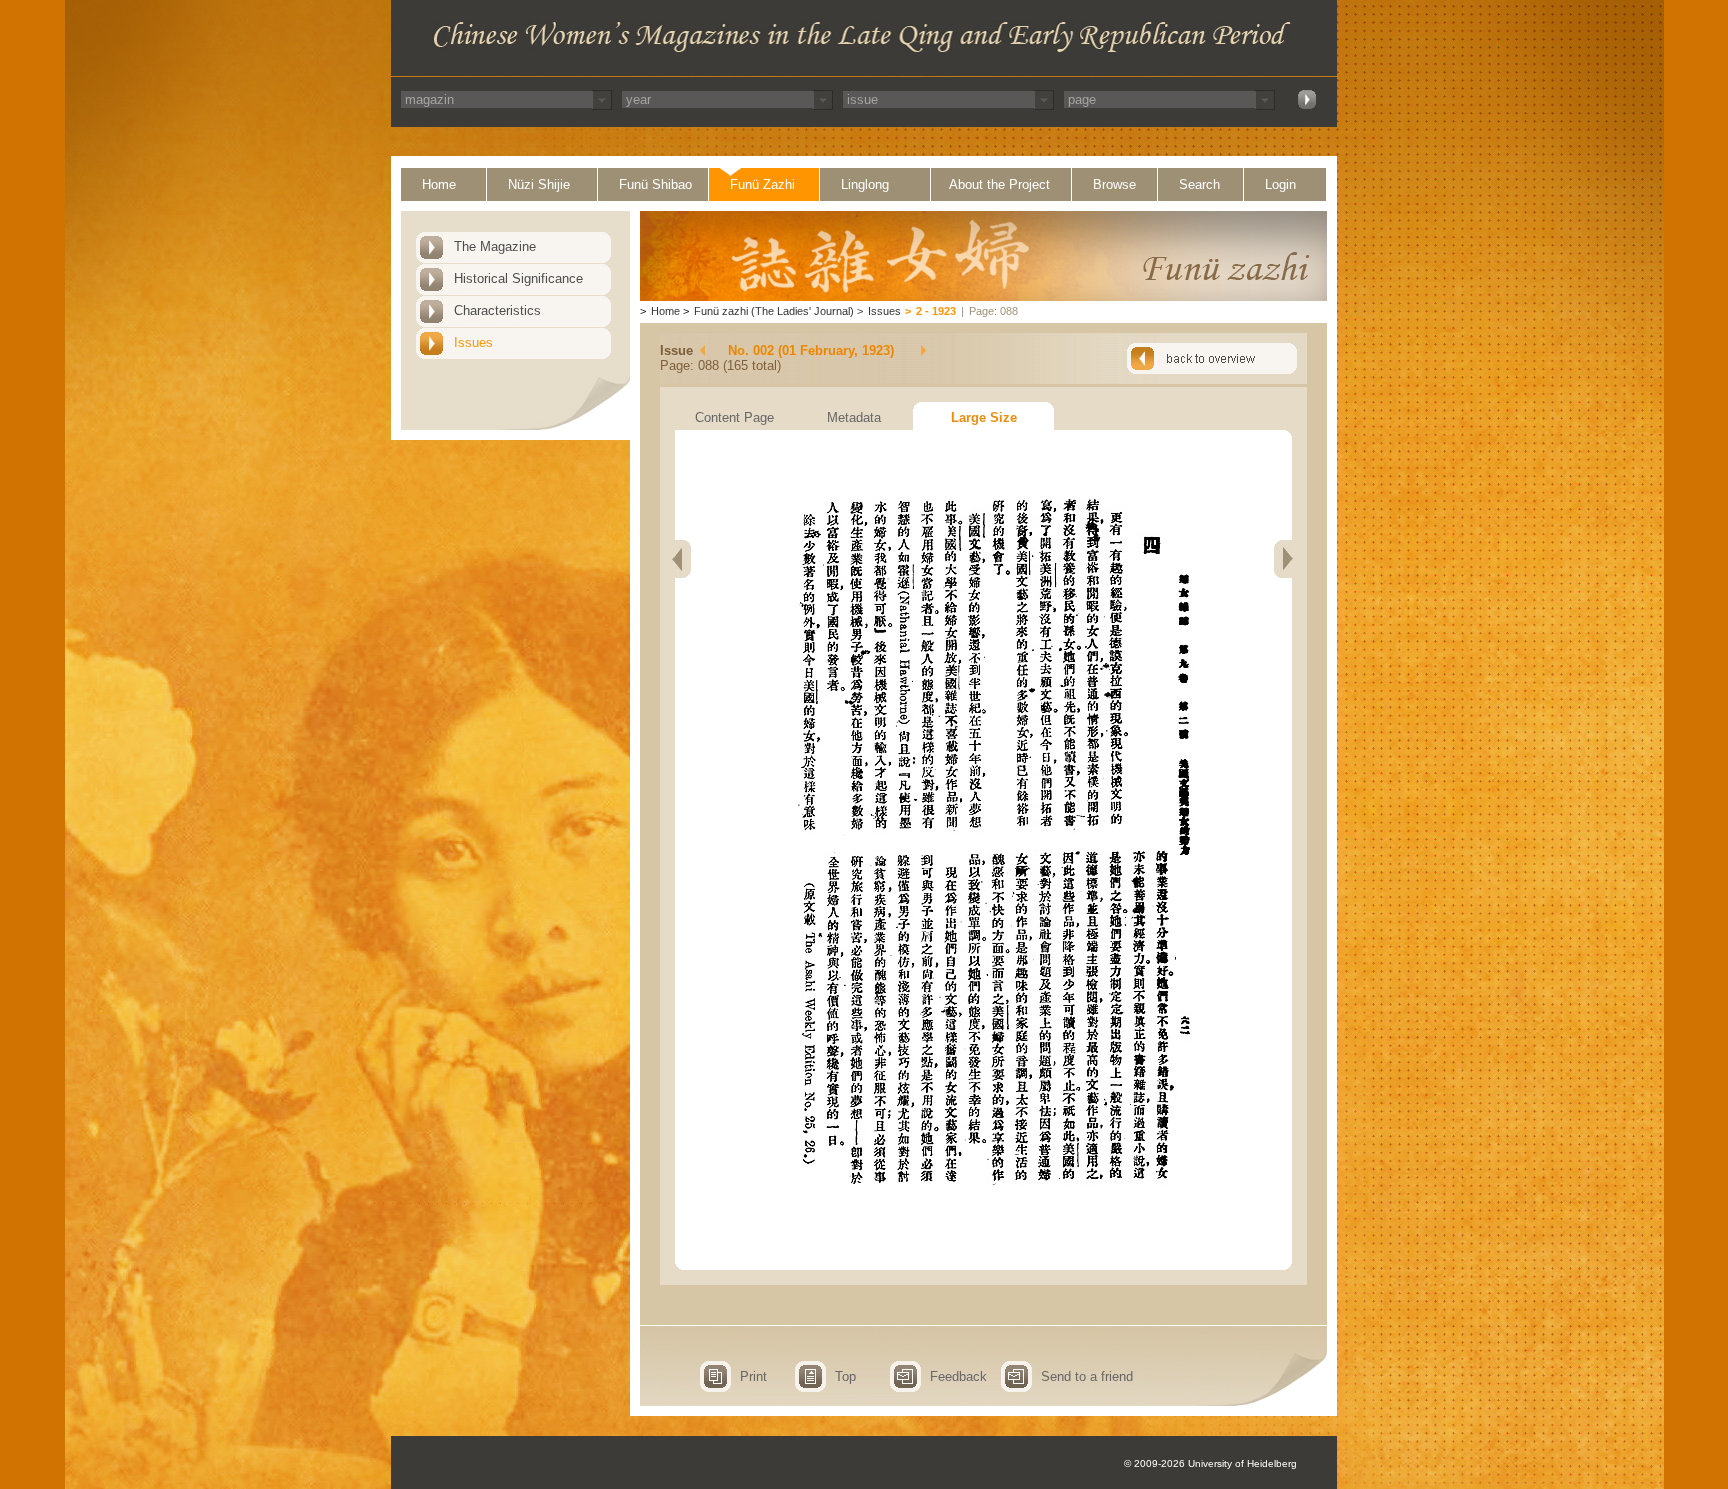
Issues (473, 342)
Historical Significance (518, 278)
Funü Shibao (655, 184)
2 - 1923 (936, 311)
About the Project (999, 184)
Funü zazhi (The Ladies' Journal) (774, 311)
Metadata (854, 417)
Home (439, 184)
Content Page (734, 417)
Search (1199, 184)
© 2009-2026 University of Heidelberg (1210, 1463)
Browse (1114, 184)
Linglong (865, 184)
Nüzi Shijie (539, 184)
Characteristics (497, 310)
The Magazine (495, 246)
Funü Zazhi (762, 184)
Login (1280, 184)
